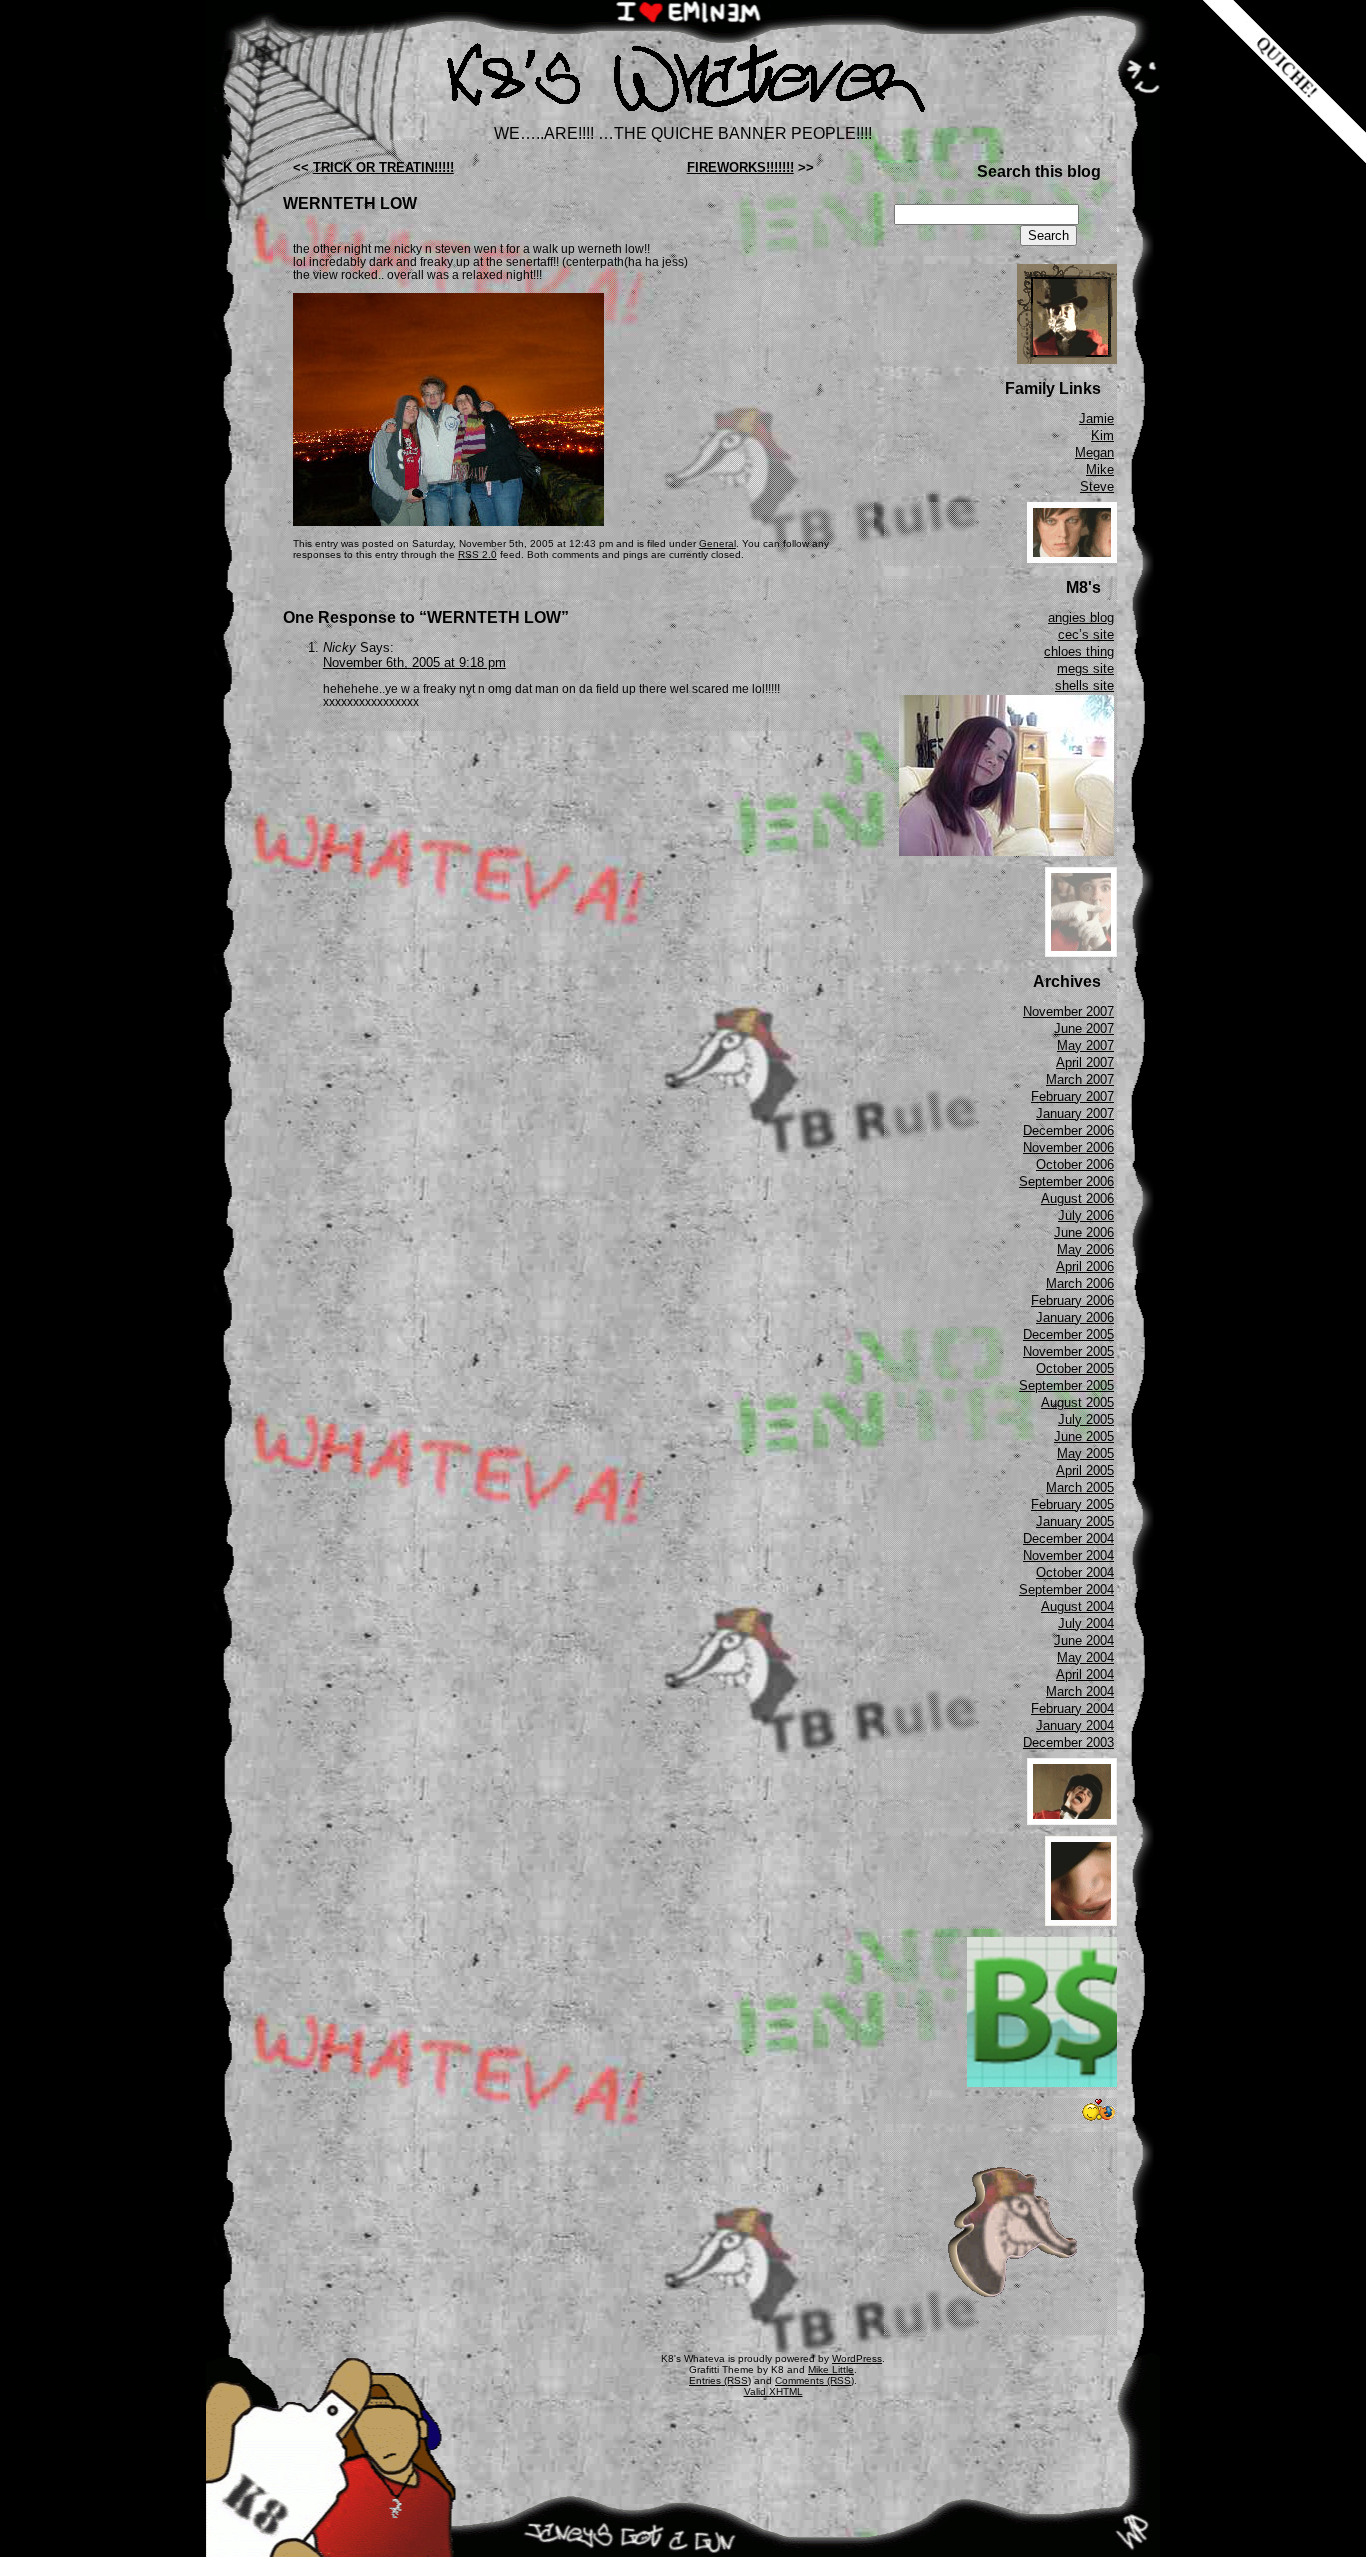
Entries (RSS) (720, 2380)
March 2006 (1080, 1283)
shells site (1084, 685)
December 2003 (1068, 1742)
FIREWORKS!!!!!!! (740, 167)
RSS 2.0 (477, 554)
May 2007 (1085, 1045)
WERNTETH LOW (350, 203)
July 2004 (1086, 1623)
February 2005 (1072, 1504)
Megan (1094, 452)
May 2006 (1085, 1249)
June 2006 (1084, 1232)
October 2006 (1075, 1164)
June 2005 (1084, 1436)
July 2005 (1086, 1419)
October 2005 (1075, 1368)
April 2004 (1085, 1674)
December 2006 (1068, 1130)
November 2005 (1068, 1351)
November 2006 (1068, 1147)
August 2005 (1077, 1402)
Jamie (1096, 418)
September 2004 (1066, 1589)
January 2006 (1075, 1317)
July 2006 (1086, 1215)
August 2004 (1077, 1606)
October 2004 (1075, 1572)
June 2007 (1084, 1028)
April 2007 (1085, 1062)
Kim (1102, 435)
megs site (1085, 668)
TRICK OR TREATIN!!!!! (383, 167)
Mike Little (831, 2369)
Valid (773, 2391)
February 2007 (1072, 1096)
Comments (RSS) (814, 2380)
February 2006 (1072, 1300)
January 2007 (1075, 1113)
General (717, 543)
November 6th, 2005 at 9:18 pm (414, 662)
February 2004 (1072, 1708)
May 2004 (1085, 1657)
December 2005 (1068, 1334)
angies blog (1081, 617)
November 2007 (1068, 1011)
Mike (1100, 469)
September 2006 (1066, 1181)
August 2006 (1077, 1198)
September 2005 (1066, 1385)
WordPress (857, 2358)
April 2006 (1085, 1266)
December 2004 (1068, 1538)
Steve (1097, 486)
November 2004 (1068, 1555)
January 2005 (1075, 1521)
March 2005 (1080, 1487)
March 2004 (1080, 1691)
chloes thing (1079, 651)
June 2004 (1084, 1640)
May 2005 (1085, 1453)
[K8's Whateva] (683, 117)
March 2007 (1080, 1079)
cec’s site (1086, 634)
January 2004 (1075, 1725)
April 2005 (1085, 1470)
